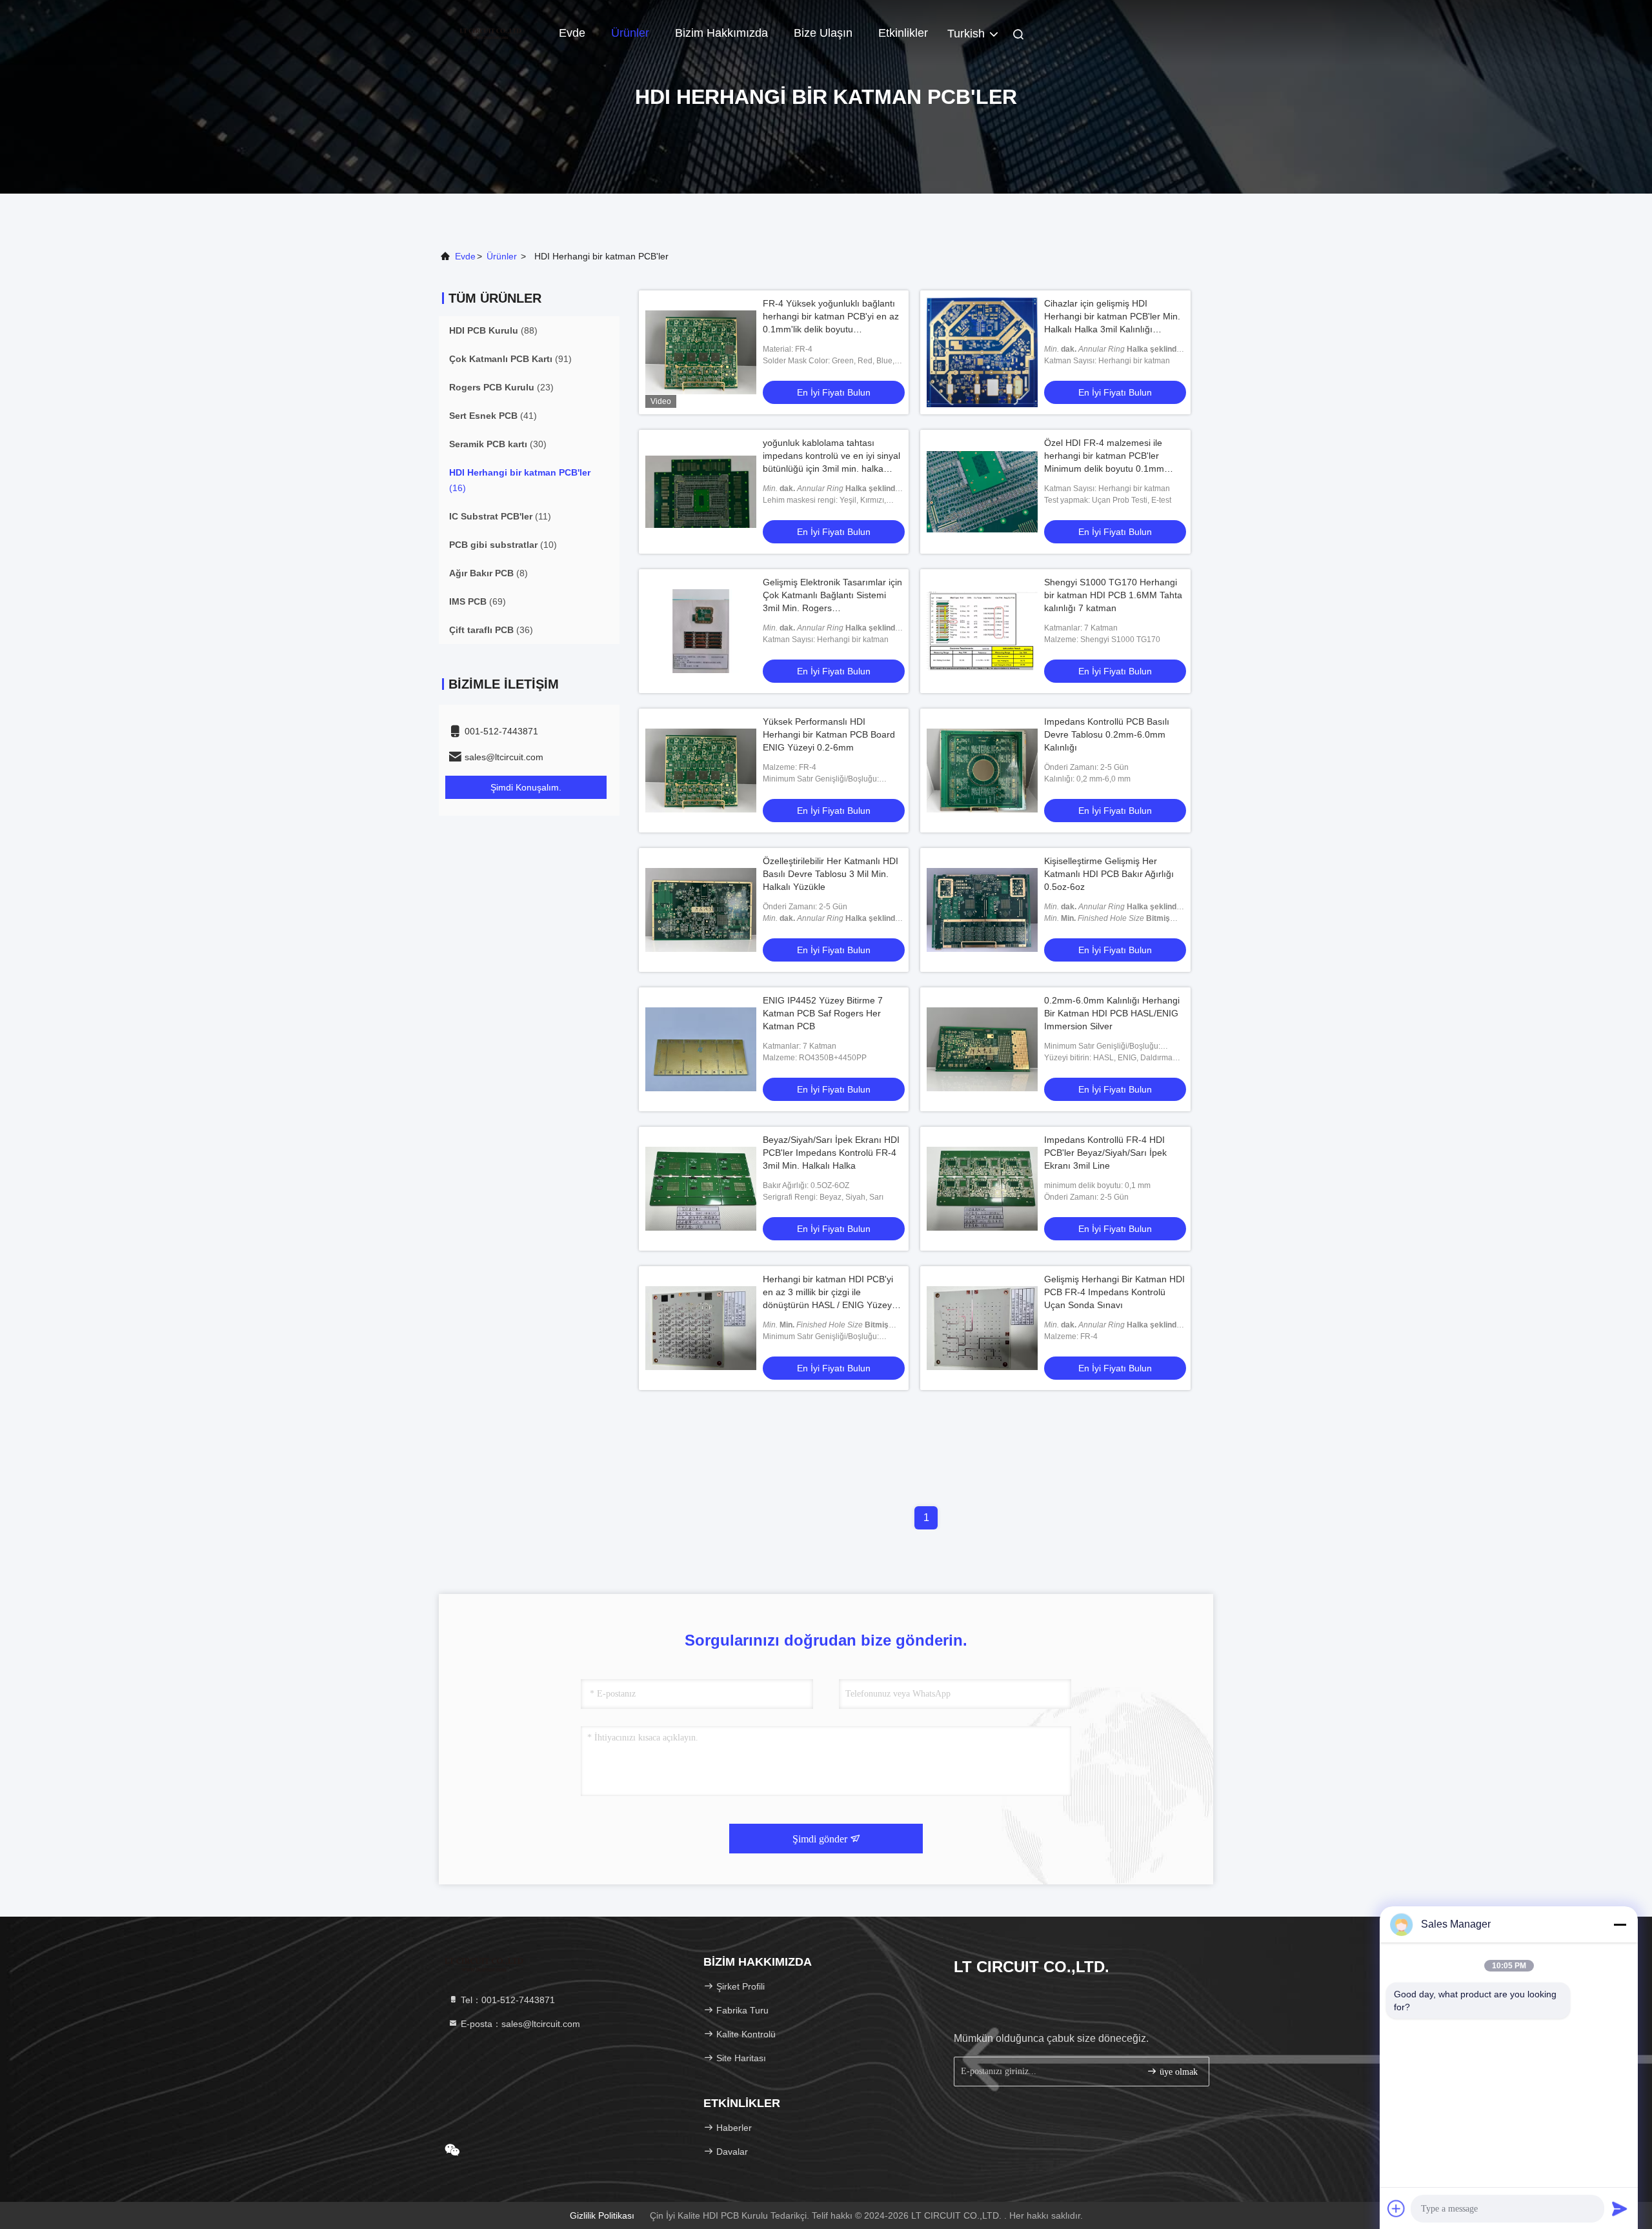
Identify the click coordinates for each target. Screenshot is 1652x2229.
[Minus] (1620, 1924)
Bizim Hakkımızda (721, 33)
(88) (493, 330)
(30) (498, 444)
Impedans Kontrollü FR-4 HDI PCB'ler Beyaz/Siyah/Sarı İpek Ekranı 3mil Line (1105, 1153)
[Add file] (1396, 2208)
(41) (493, 416)
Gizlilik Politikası (602, 2215)
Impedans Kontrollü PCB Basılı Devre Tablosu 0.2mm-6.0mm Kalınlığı (1107, 734)
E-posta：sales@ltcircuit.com (519, 2024)
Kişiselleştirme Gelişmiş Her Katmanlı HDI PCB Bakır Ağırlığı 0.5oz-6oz (1109, 874)
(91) (510, 359)
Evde (572, 33)
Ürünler (630, 33)
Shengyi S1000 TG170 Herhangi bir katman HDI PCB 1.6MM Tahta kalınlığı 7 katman (1113, 595)
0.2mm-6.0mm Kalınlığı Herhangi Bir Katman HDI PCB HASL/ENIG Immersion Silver (1112, 1013)
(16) (520, 480)
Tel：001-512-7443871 (507, 2000)
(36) (491, 630)
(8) (489, 573)
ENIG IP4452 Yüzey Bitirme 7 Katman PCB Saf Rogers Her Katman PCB (823, 1013)
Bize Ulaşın (823, 33)
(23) (501, 387)
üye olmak (1177, 2072)
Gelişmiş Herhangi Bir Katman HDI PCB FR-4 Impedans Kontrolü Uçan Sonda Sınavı (1114, 1292)
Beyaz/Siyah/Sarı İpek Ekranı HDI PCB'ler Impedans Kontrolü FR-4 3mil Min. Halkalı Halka (831, 1153)
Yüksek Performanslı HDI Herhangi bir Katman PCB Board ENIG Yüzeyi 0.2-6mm (829, 734)
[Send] (1620, 2208)
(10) (503, 545)
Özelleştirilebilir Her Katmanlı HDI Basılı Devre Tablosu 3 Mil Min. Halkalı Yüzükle (831, 874)
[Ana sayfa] (490, 32)
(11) (500, 516)
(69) (478, 601)
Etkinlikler (903, 33)
